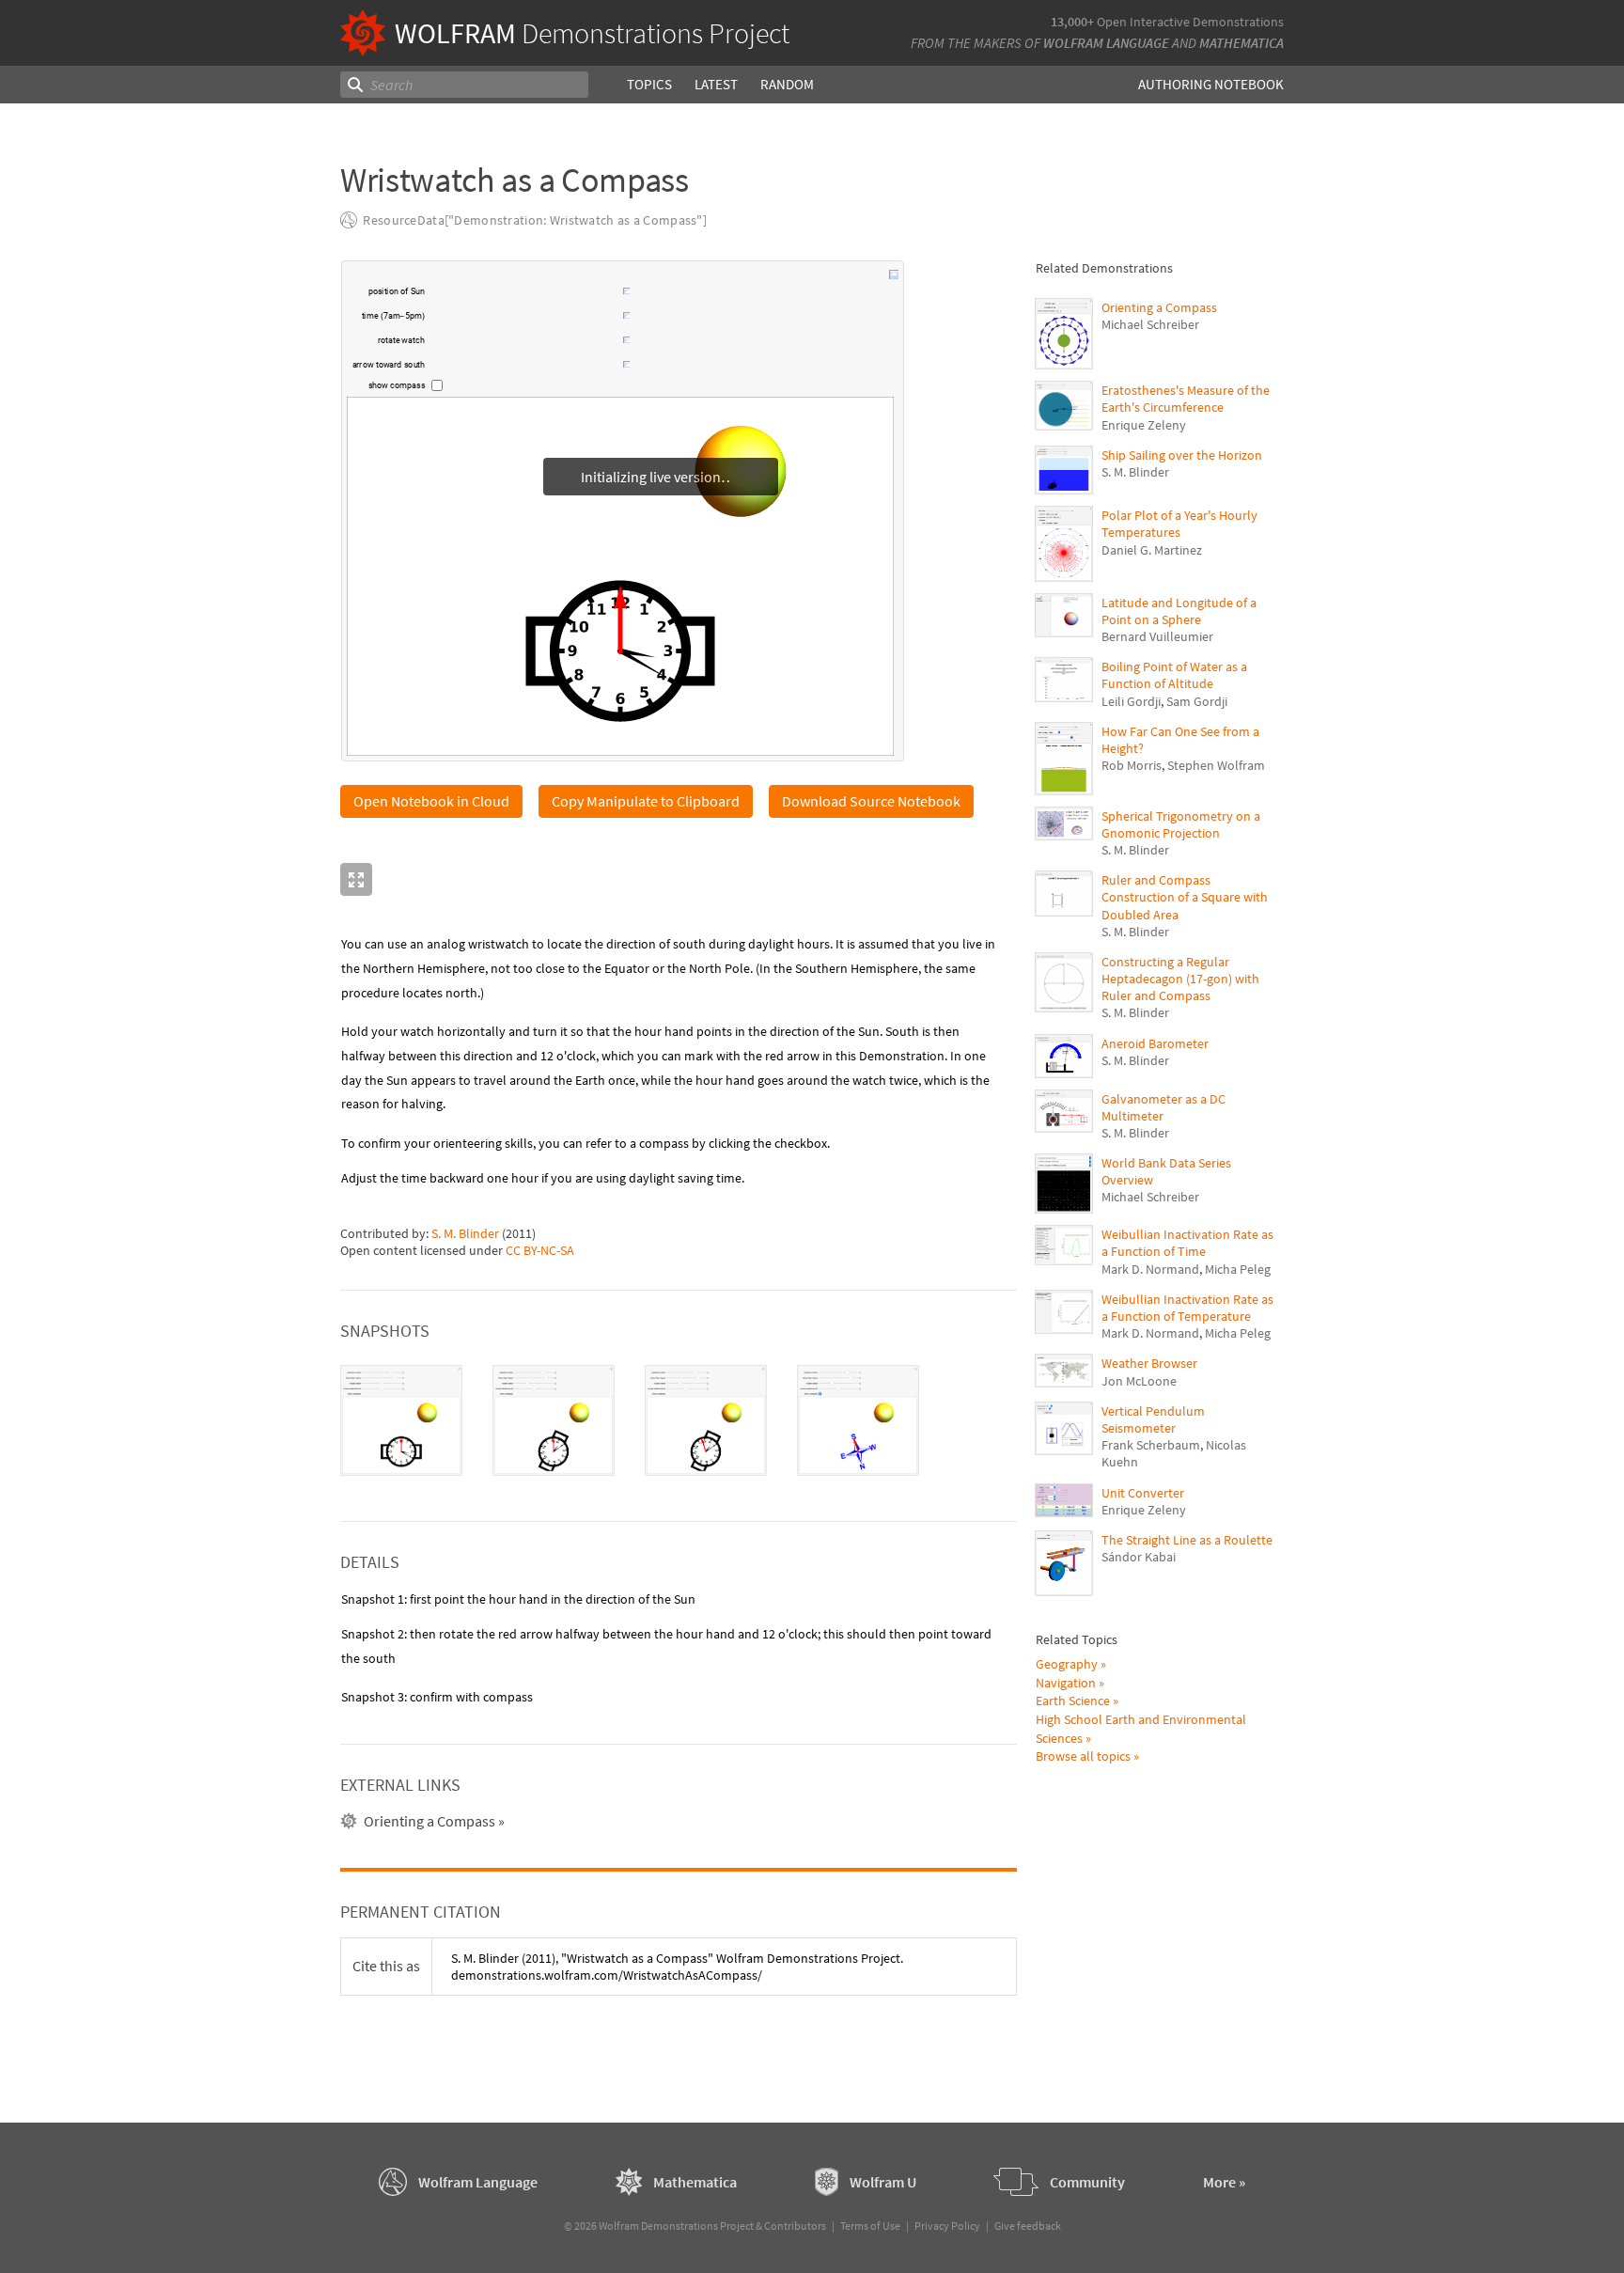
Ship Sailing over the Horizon (1182, 455)
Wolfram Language (1106, 43)
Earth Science (1073, 1701)
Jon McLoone (1139, 1381)
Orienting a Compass (1159, 307)
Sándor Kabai (1139, 1557)
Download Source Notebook (871, 802)
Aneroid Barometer (1155, 1043)
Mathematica (1241, 43)
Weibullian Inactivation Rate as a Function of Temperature (1187, 1308)
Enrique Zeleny (1144, 425)
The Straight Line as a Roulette (1187, 1540)
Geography (1067, 1664)
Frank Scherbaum (1151, 1445)
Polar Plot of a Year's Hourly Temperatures (1179, 524)
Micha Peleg (1238, 1269)
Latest (716, 84)
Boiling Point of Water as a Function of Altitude (1174, 675)
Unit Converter (1143, 1493)
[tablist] (679, 1421)
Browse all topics (1083, 1756)
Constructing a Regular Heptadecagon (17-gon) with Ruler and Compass (1180, 979)
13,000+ (1072, 22)
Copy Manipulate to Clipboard (646, 802)
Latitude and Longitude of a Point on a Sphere (1179, 611)
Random (787, 84)
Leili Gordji (1131, 701)
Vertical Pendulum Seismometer (1153, 1419)
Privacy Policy (947, 2226)
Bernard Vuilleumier (1157, 636)
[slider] (525, 293)
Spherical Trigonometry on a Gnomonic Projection (1181, 824)
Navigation (1066, 1683)
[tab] (401, 1421)
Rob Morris (1132, 765)
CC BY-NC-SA (540, 1251)
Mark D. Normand (1150, 1269)
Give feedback (1028, 2226)
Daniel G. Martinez (1152, 550)
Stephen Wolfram (1216, 765)
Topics (649, 84)
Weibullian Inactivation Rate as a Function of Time (1187, 1243)
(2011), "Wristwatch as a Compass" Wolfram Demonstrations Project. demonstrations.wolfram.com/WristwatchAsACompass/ (677, 1967)
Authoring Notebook (1211, 84)
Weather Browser (1149, 1363)
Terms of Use (870, 2226)
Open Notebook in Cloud (431, 802)
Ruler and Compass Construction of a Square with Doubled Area (1185, 897)
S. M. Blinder (465, 1234)
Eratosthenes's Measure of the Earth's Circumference (1186, 399)
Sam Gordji (1197, 701)
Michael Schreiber (1150, 324)
